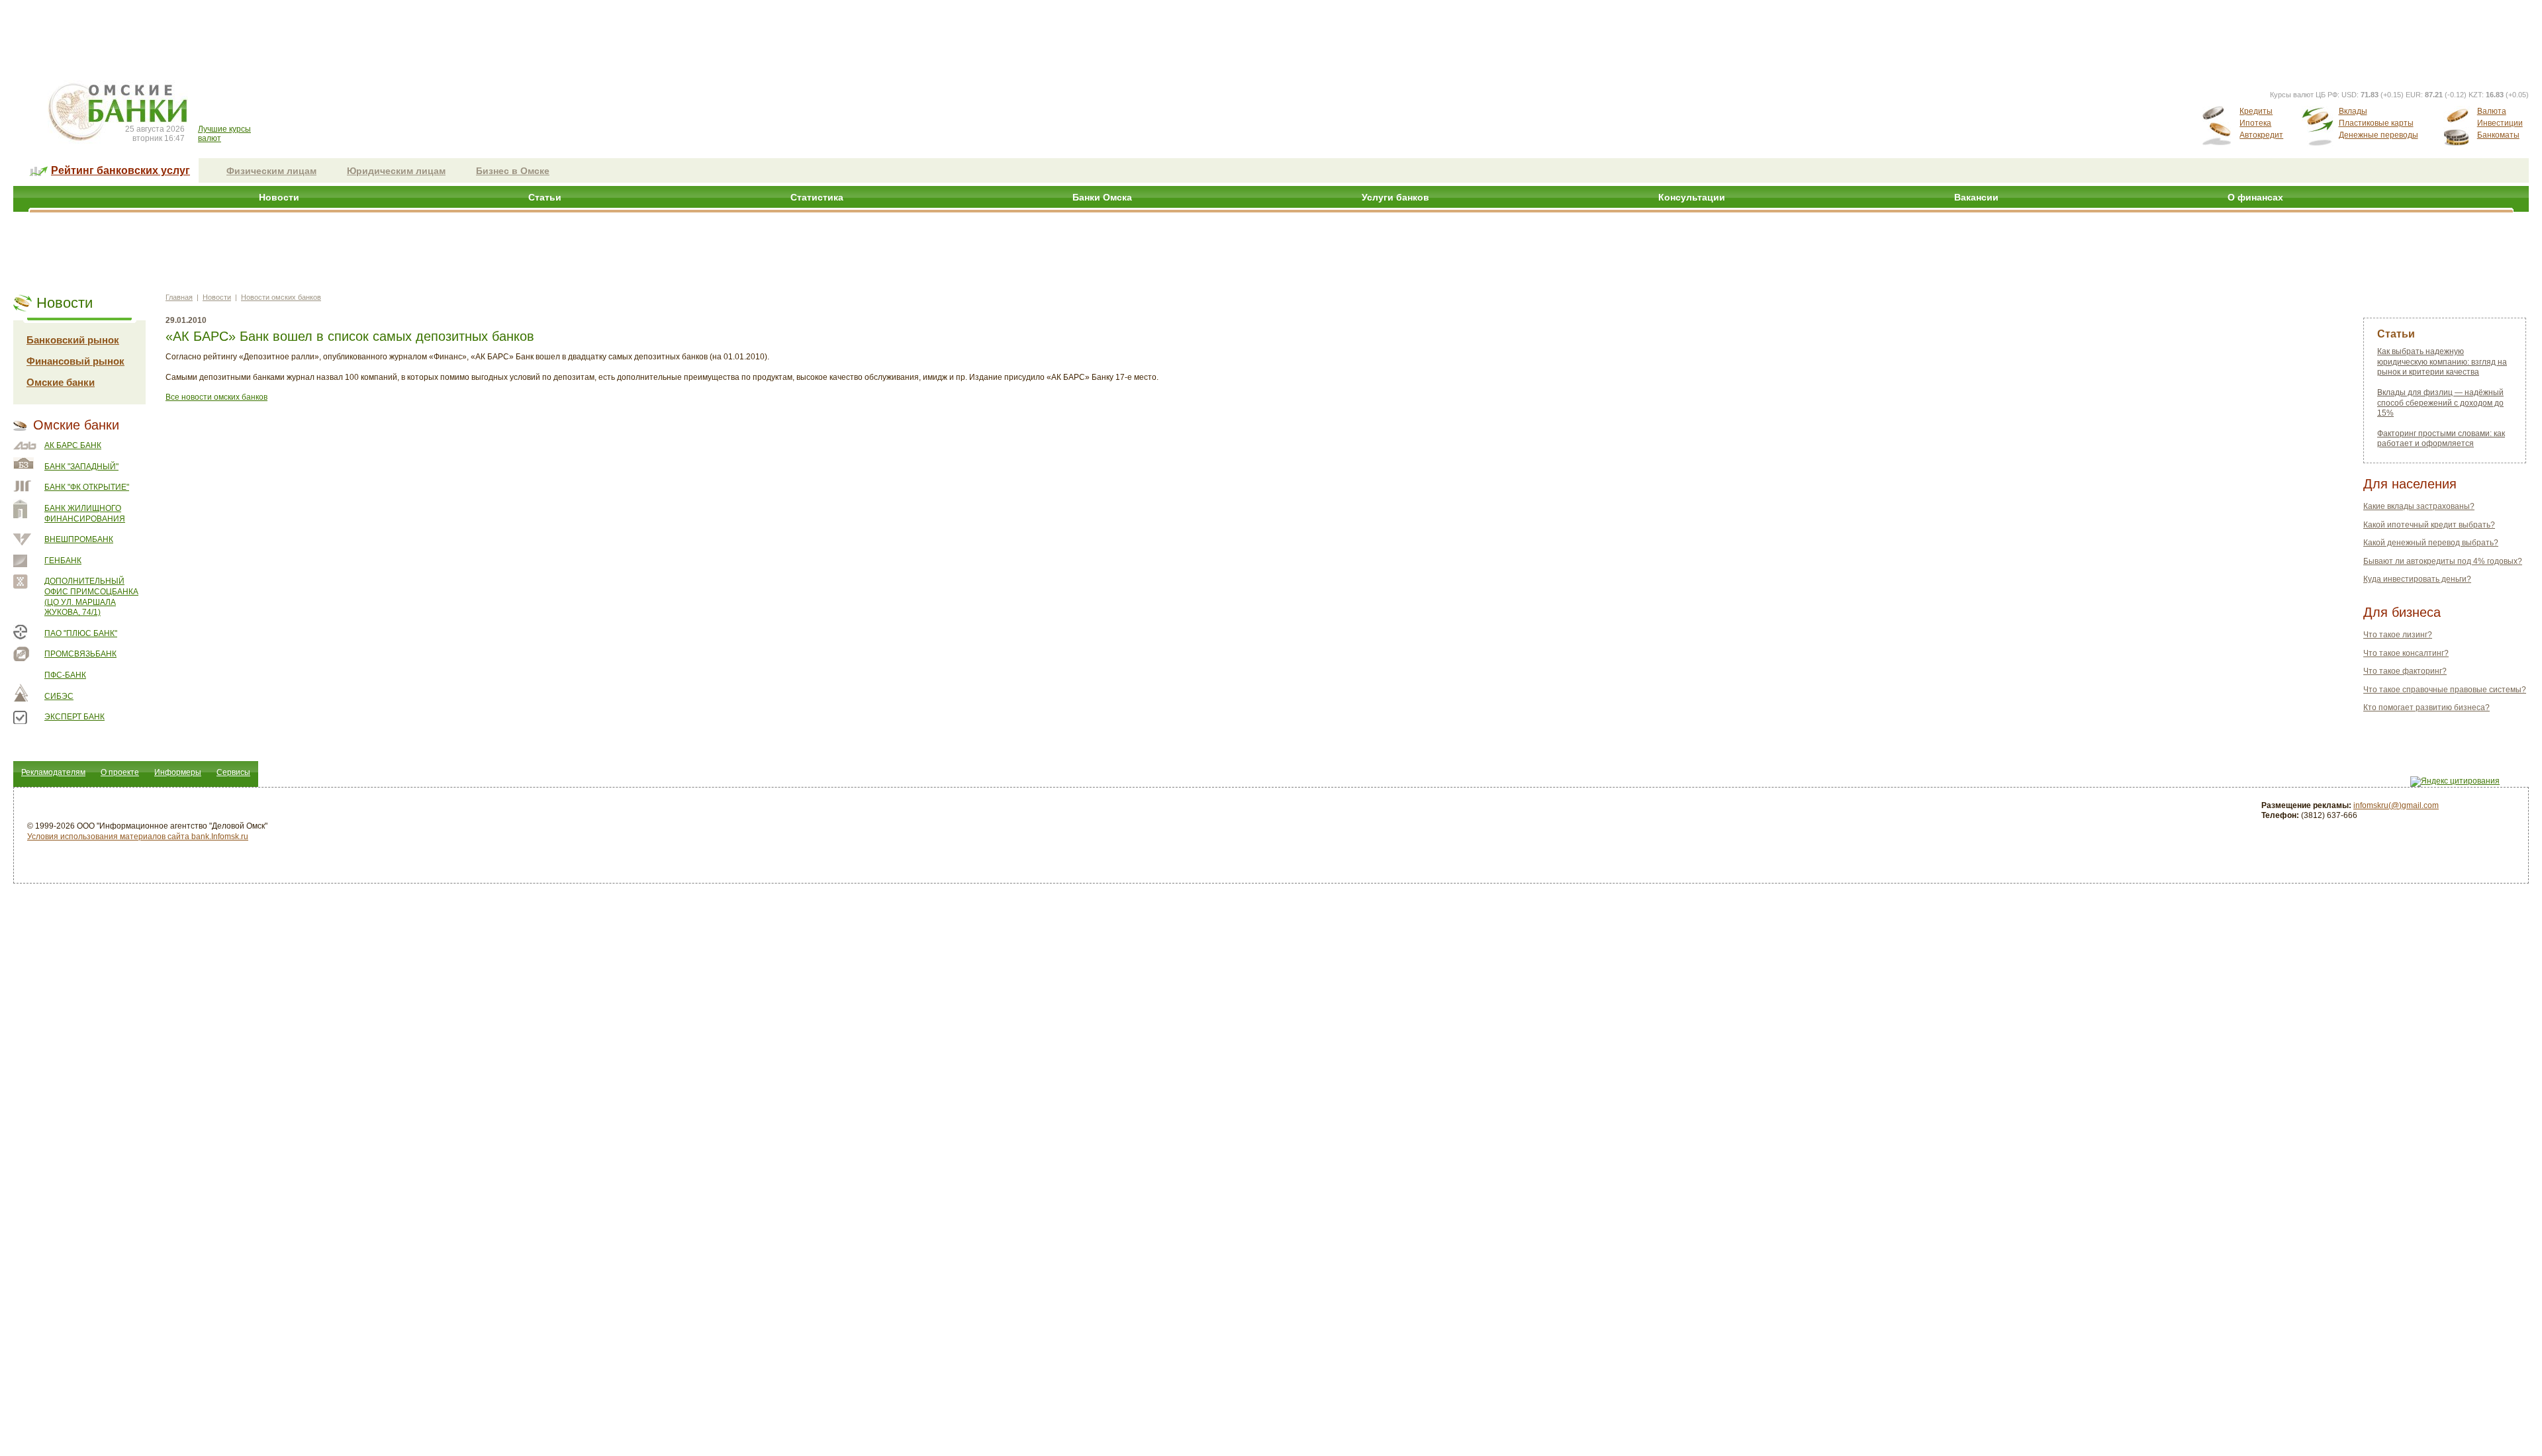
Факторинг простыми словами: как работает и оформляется (2441, 439)
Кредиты (2256, 111)
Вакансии (1976, 197)
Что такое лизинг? (2398, 635)
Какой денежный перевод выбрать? (2431, 543)
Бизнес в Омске (513, 171)
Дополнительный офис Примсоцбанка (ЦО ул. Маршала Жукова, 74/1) (91, 597)
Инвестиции (2500, 123)
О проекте (120, 772)
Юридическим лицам (396, 171)
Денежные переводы (2378, 135)
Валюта (2492, 111)
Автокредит (2261, 135)
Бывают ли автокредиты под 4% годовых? (2443, 561)
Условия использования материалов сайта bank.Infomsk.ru (138, 837)
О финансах (2255, 197)
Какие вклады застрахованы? (2419, 506)
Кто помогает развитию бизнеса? (2426, 707)
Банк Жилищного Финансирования (85, 514)
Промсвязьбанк (80, 654)
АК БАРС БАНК (73, 445)
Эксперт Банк (74, 717)
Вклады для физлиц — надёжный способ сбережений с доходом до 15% (2440, 403)
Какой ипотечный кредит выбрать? (2429, 525)
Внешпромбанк (79, 539)
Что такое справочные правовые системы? (2445, 690)
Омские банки (61, 382)
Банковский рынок (73, 340)
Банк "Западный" (81, 467)
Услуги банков (1395, 197)
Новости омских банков (281, 297)
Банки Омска (1102, 197)
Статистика (817, 197)
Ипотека (2255, 123)
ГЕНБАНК (63, 561)
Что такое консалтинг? (2406, 653)
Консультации (1692, 197)
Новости (279, 197)
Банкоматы (2498, 135)
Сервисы (233, 772)
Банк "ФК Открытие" (87, 487)
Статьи (545, 197)
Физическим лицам (271, 171)
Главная (179, 297)
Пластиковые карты (2376, 123)
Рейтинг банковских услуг (120, 170)
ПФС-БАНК (65, 675)
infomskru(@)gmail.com (2396, 805)
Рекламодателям (53, 772)
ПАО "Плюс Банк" (81, 633)
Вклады (2353, 111)
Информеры (178, 772)
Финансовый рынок (75, 361)
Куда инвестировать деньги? (2417, 579)
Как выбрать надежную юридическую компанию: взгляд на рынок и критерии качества (2442, 362)
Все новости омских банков (216, 397)
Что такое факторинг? (2405, 671)
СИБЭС (59, 696)
